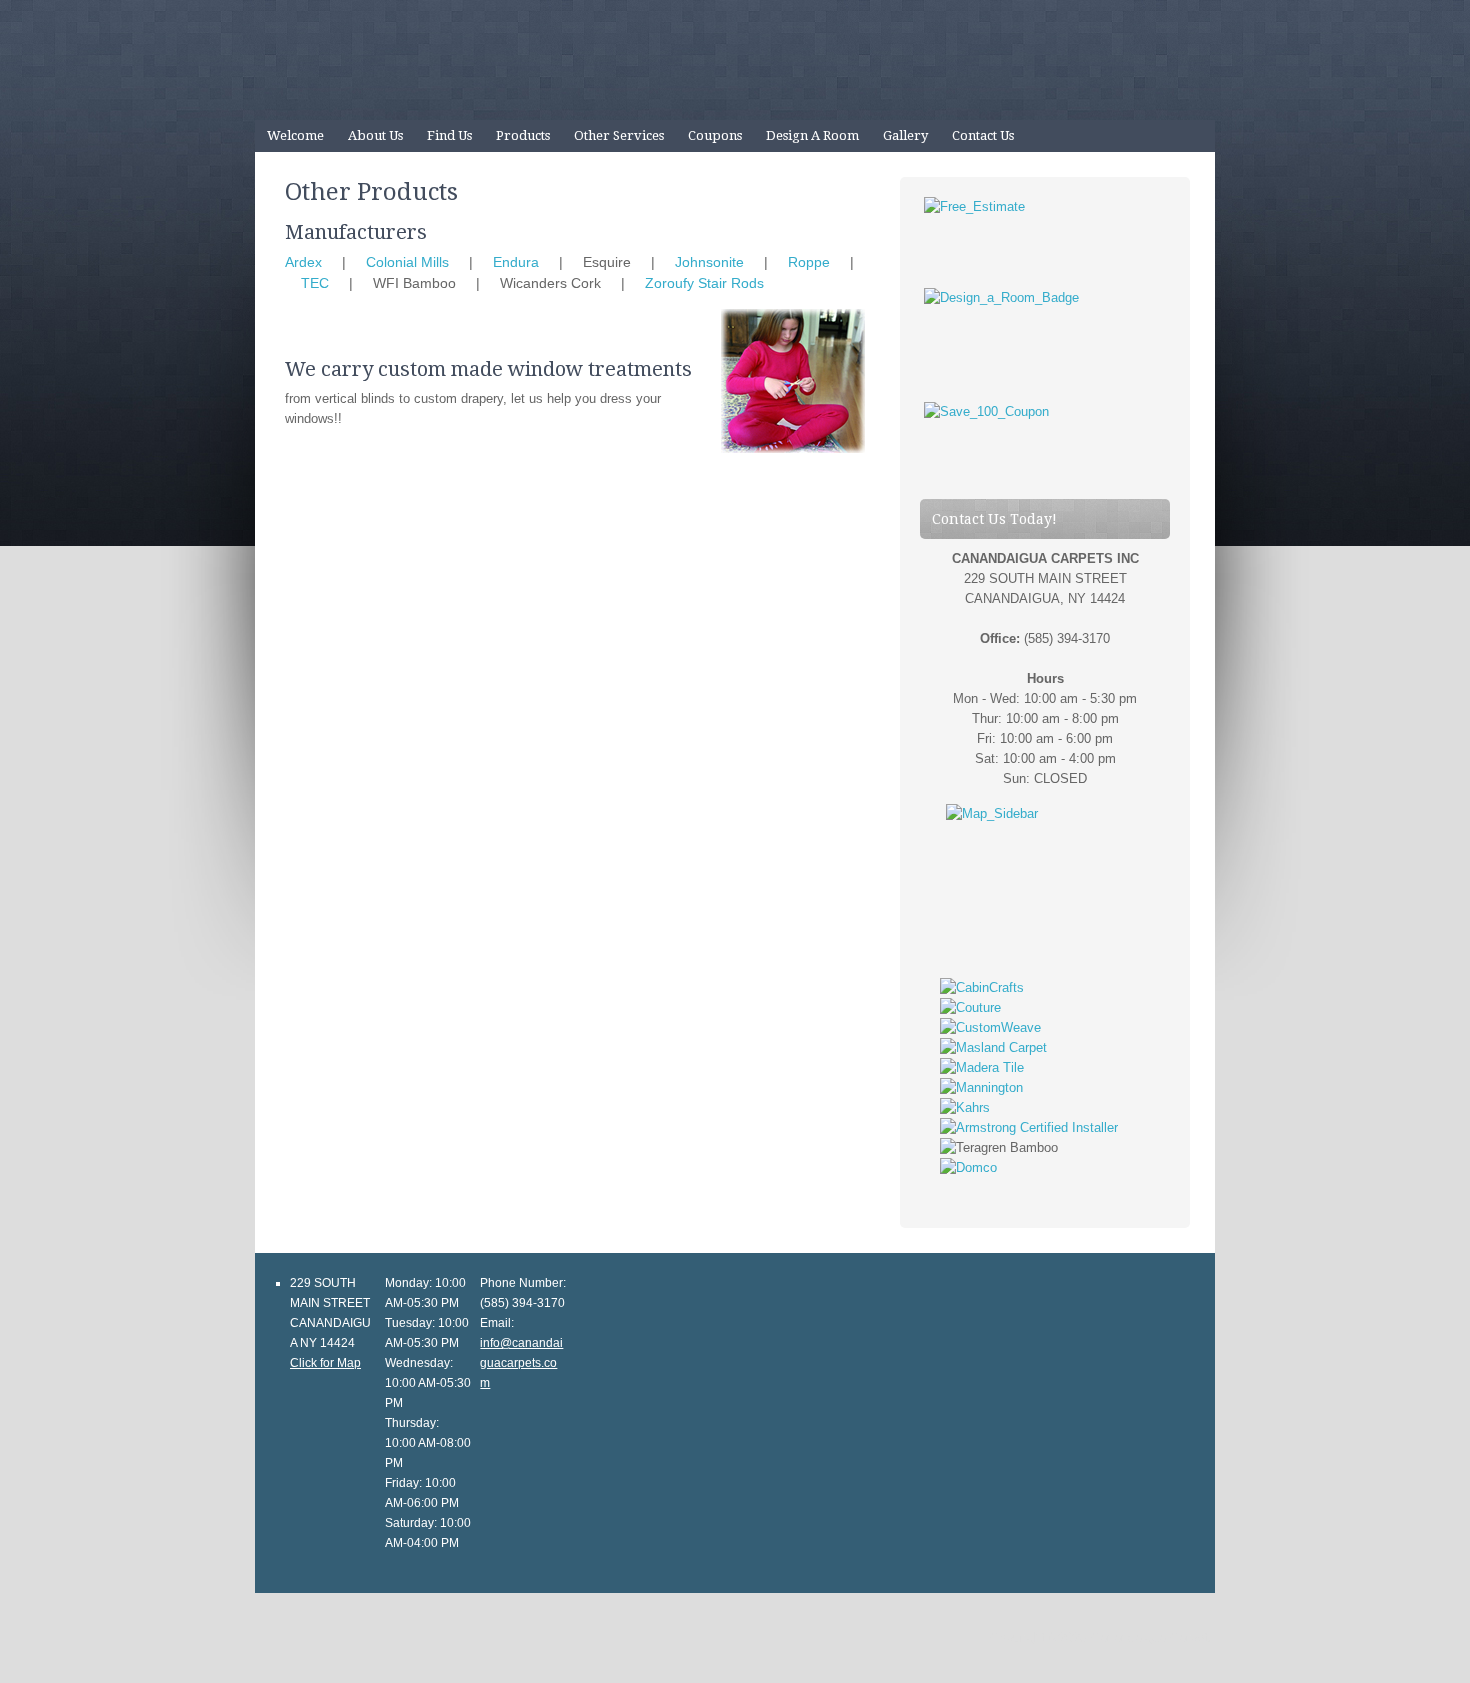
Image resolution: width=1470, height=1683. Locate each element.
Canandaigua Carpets (735, 60)
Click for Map (325, 1363)
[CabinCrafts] (982, 987)
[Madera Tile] (982, 1067)
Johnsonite (709, 262)
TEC (315, 283)
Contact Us (983, 135)
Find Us (449, 135)
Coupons (715, 135)
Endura (516, 262)
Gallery (905, 135)
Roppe (809, 262)
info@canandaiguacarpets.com (521, 1363)
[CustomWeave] (990, 1027)
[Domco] (968, 1167)
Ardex (303, 262)
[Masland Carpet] (993, 1047)
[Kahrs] (965, 1107)
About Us (375, 135)
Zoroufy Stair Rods (704, 283)
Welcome (295, 135)
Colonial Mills (407, 262)
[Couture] (970, 1007)
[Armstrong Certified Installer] (1029, 1127)
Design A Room (812, 135)
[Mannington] (981, 1087)
